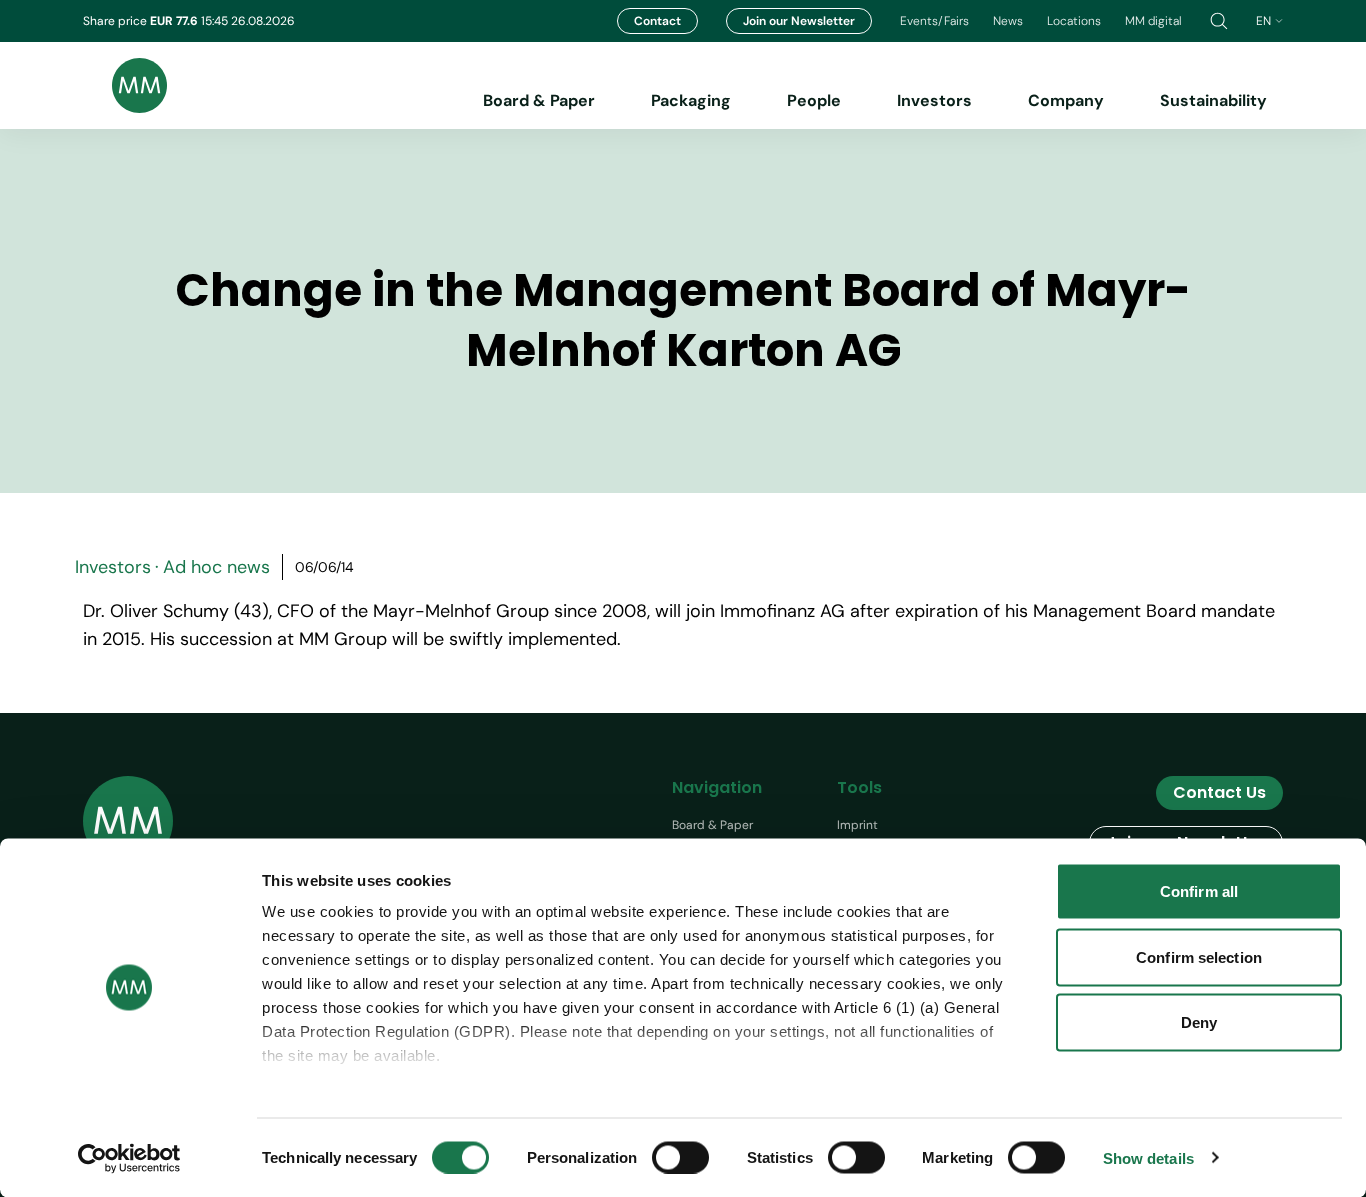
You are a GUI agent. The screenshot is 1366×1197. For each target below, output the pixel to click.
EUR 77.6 (175, 21)
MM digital (1153, 21)
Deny (1199, 1022)
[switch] (680, 1157)
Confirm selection (1199, 956)
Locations (1074, 21)
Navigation (717, 787)
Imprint (857, 825)
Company (1066, 100)
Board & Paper (539, 100)
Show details (1148, 1157)
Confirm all (1199, 891)
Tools (859, 787)
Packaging (691, 100)
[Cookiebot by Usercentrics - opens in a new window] (129, 1158)
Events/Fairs (934, 21)
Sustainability (1213, 100)
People (814, 100)
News (1008, 21)
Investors (934, 100)
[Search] (1219, 21)
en (1263, 21)
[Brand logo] (125, 85)
